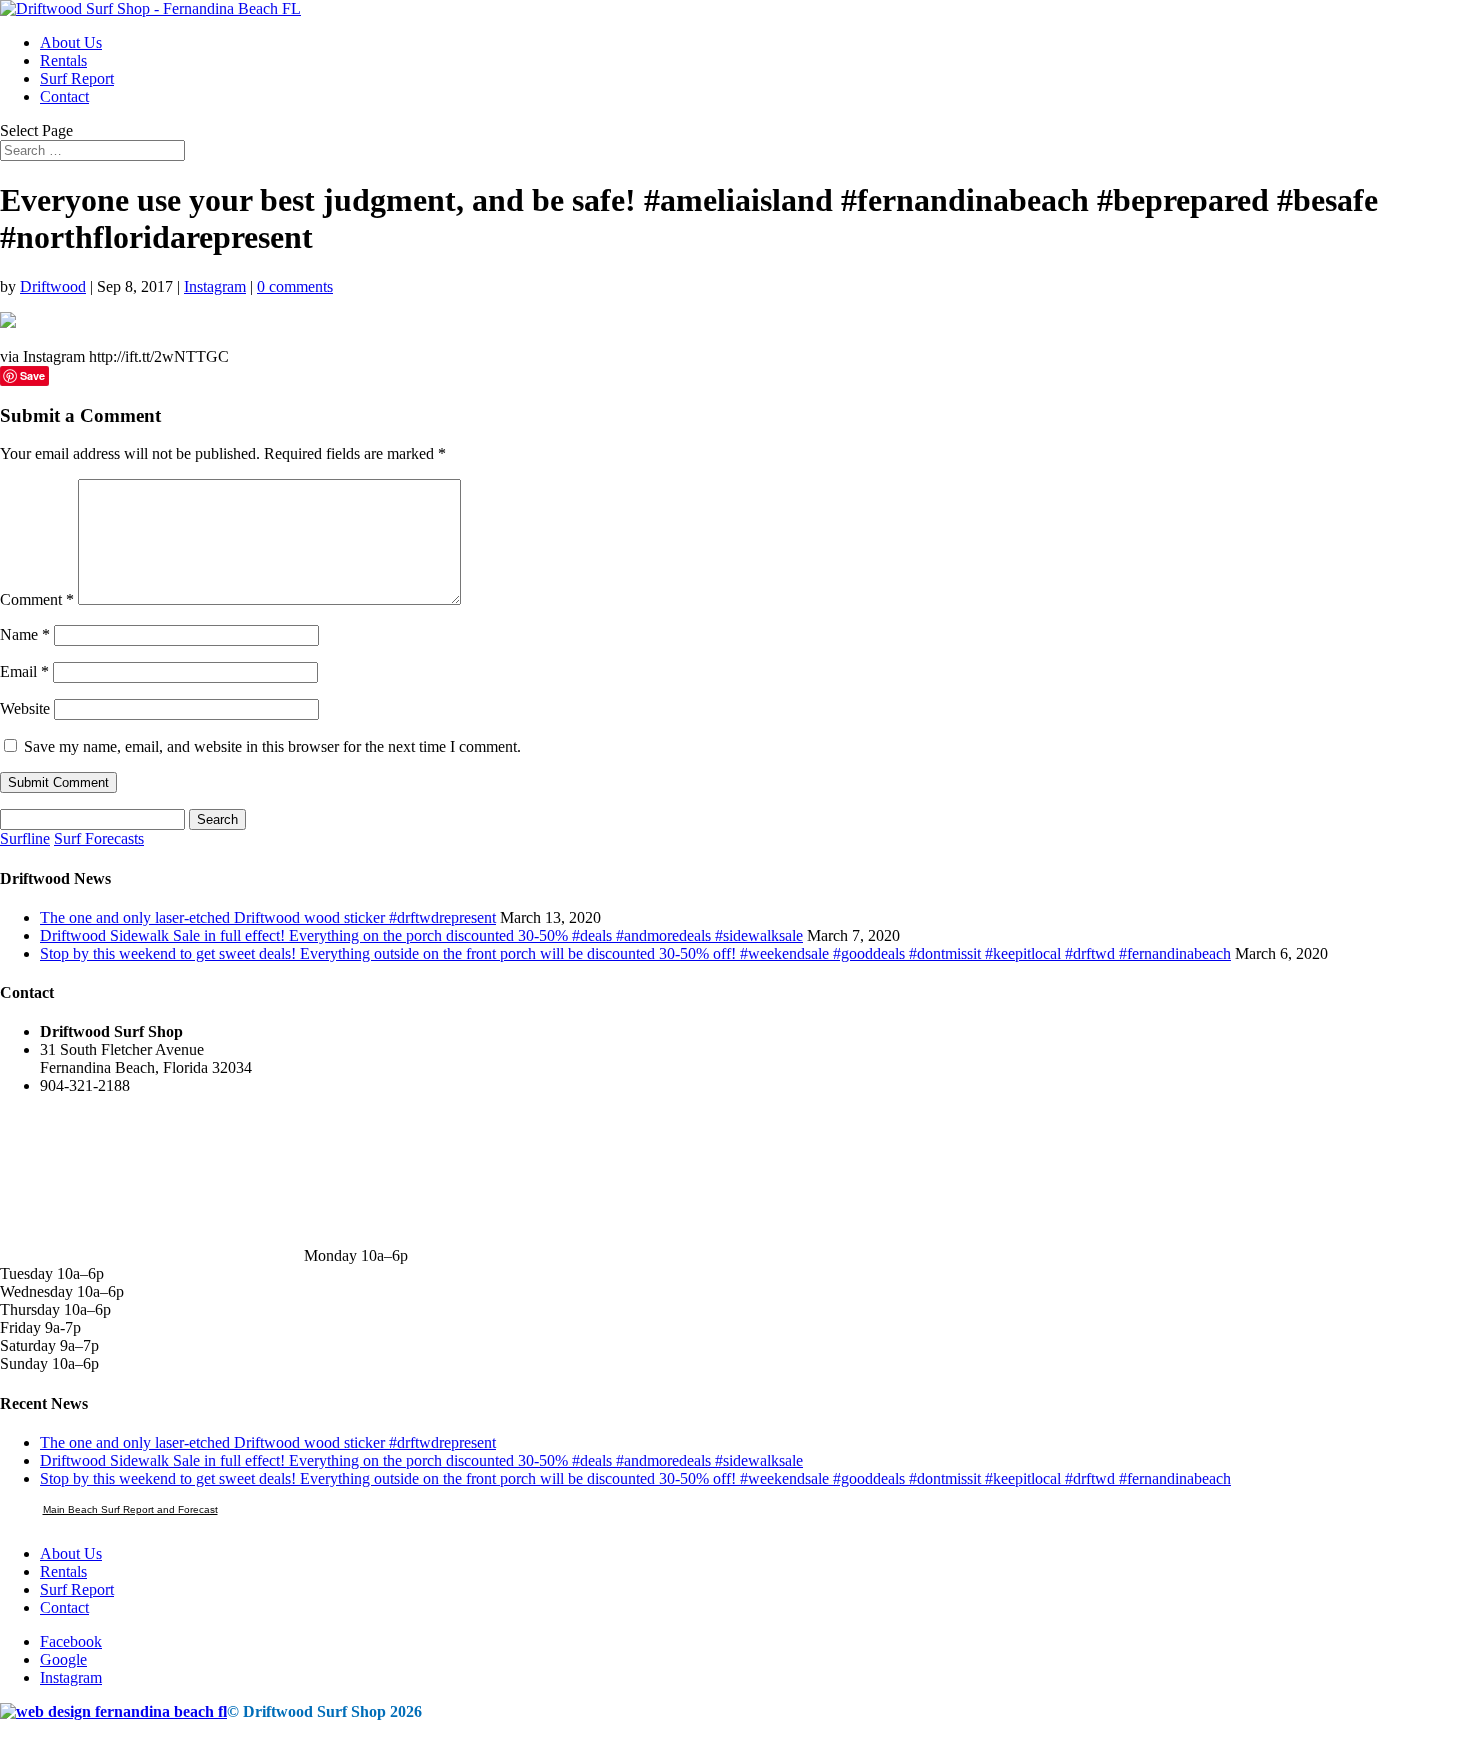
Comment (37, 599)
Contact (64, 96)
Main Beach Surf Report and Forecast (130, 1509)
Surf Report (77, 78)
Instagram (215, 286)
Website (25, 708)
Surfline (25, 838)
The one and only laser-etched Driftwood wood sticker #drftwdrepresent (268, 917)
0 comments (295, 286)
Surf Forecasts (99, 838)
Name (25, 634)
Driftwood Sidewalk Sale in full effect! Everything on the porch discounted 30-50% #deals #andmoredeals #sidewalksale (421, 935)
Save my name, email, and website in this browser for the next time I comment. (272, 746)
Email (24, 671)
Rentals (63, 60)
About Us (71, 42)
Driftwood (53, 286)
